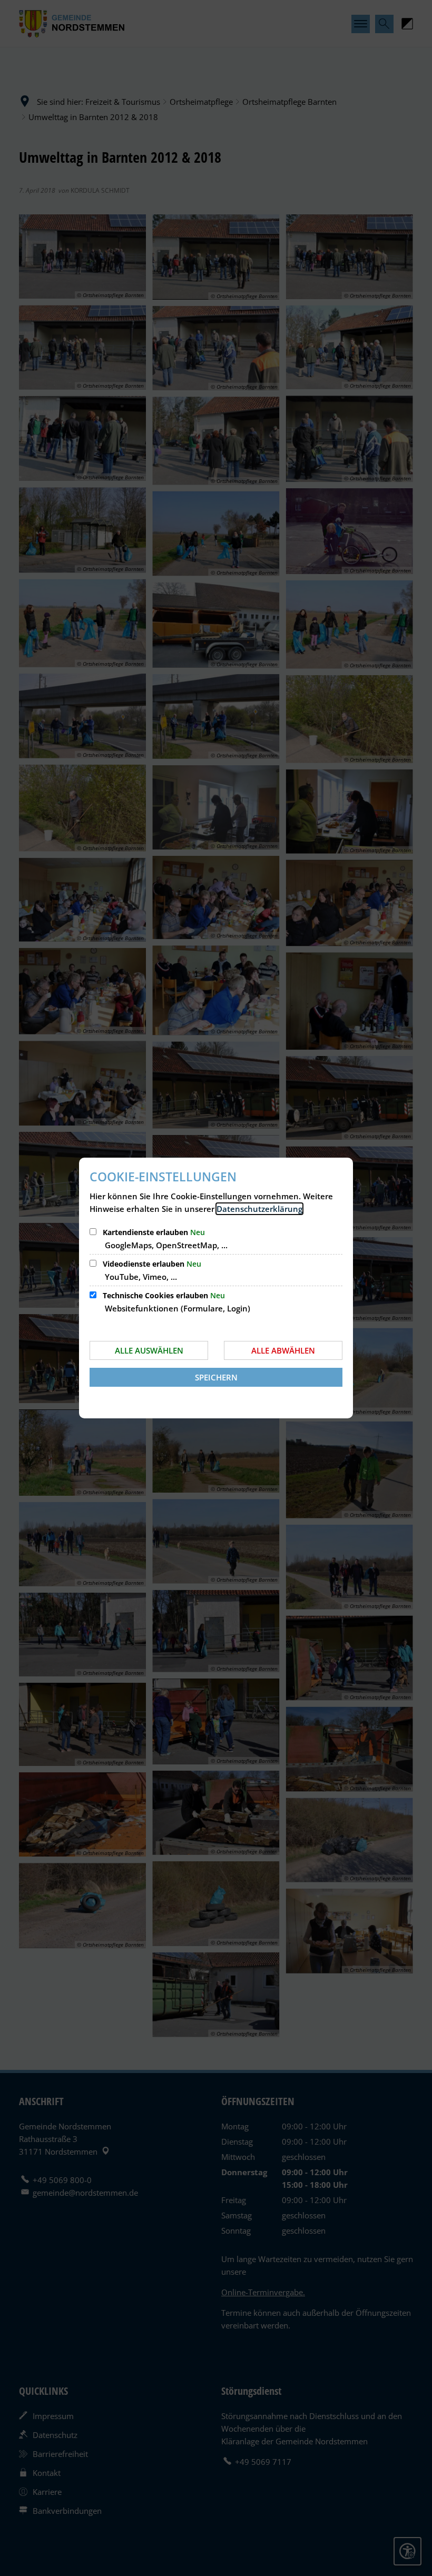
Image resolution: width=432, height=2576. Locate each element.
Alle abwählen (283, 1350)
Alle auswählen (149, 1350)
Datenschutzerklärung (259, 1209)
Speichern (216, 1377)
